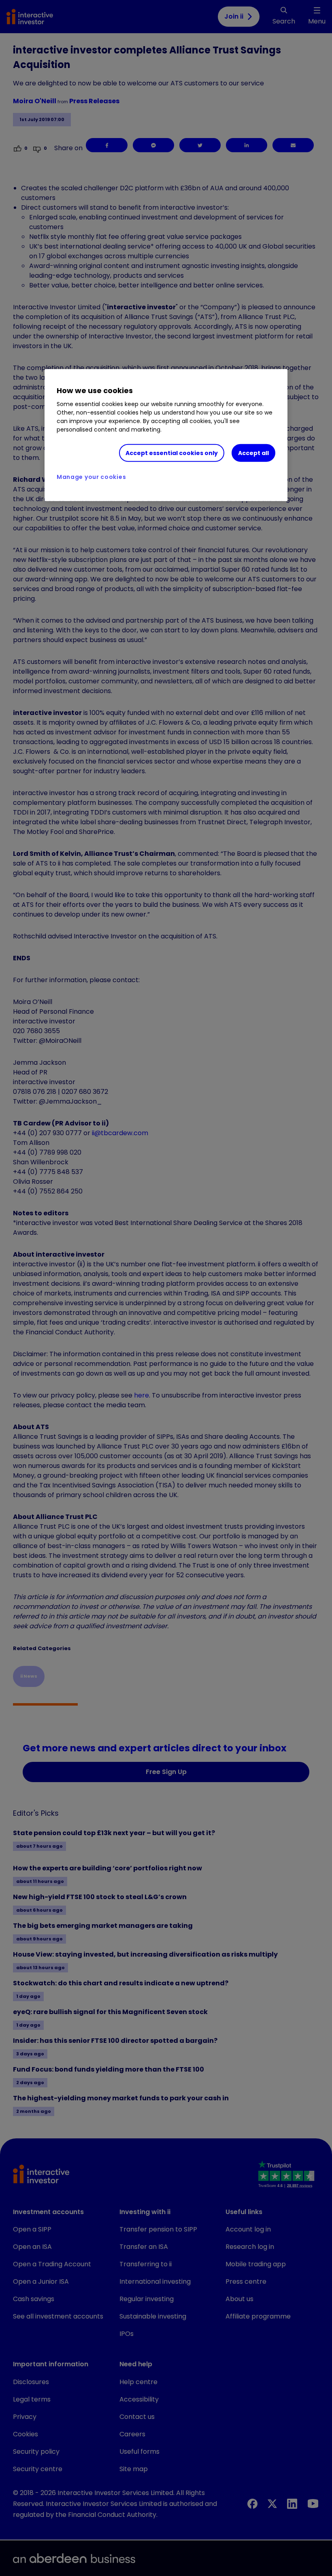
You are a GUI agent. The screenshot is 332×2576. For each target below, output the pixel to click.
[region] (166, 435)
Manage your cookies (91, 477)
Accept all (253, 453)
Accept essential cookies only (172, 453)
